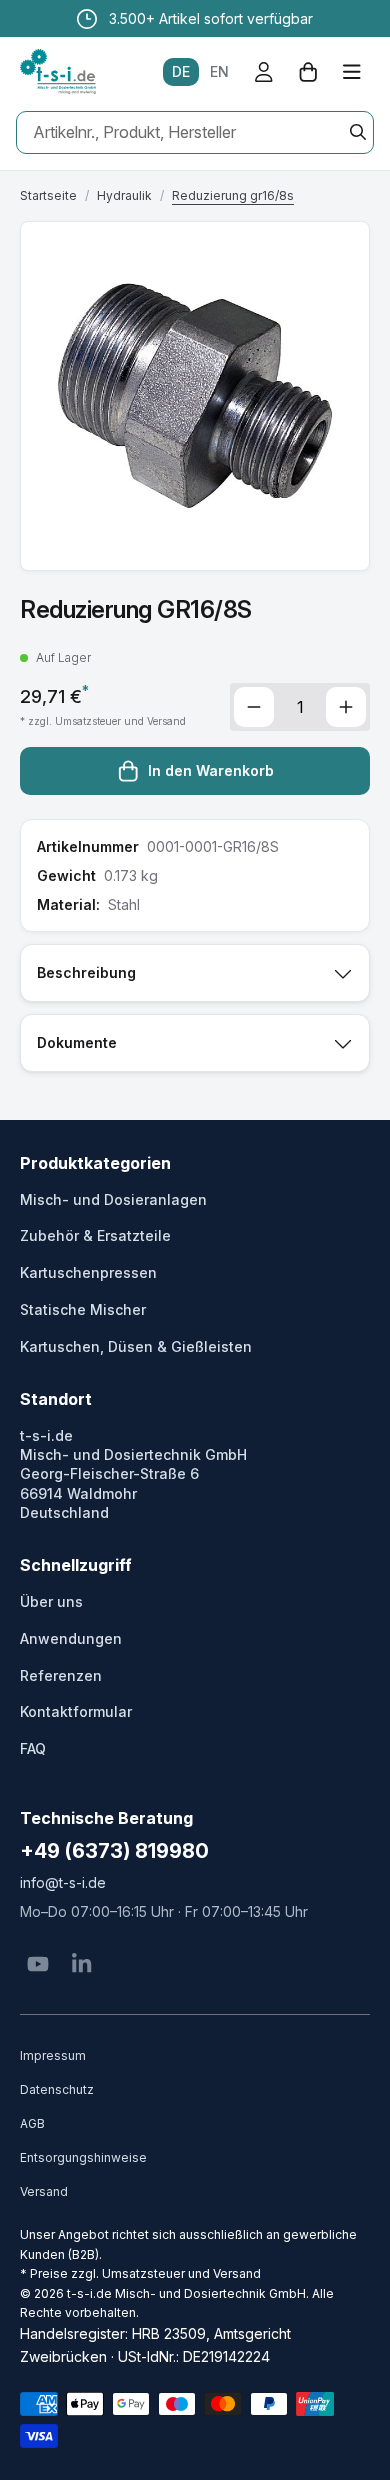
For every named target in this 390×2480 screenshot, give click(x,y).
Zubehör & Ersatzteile (95, 1235)
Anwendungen (71, 1638)
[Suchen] (358, 132)
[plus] (346, 707)
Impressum (53, 2055)
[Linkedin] (82, 1964)
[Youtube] (38, 1964)
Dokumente (77, 1042)
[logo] (58, 72)
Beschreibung (86, 972)
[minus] (254, 707)
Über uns (51, 1601)
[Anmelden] (264, 72)
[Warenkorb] (308, 72)
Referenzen (61, 1675)
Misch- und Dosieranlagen (113, 1199)
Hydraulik (124, 195)
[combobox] (195, 132)
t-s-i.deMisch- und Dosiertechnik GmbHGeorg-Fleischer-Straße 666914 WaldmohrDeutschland (133, 1474)
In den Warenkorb (211, 770)
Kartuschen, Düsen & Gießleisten (136, 1346)
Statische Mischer (83, 1309)
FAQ (33, 1748)
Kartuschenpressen (88, 1272)
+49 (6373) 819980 (114, 1851)
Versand (44, 2191)
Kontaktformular (76, 1711)
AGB (32, 2123)
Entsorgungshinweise (83, 2157)
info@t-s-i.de (63, 1882)
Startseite (48, 195)
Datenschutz (57, 2089)
